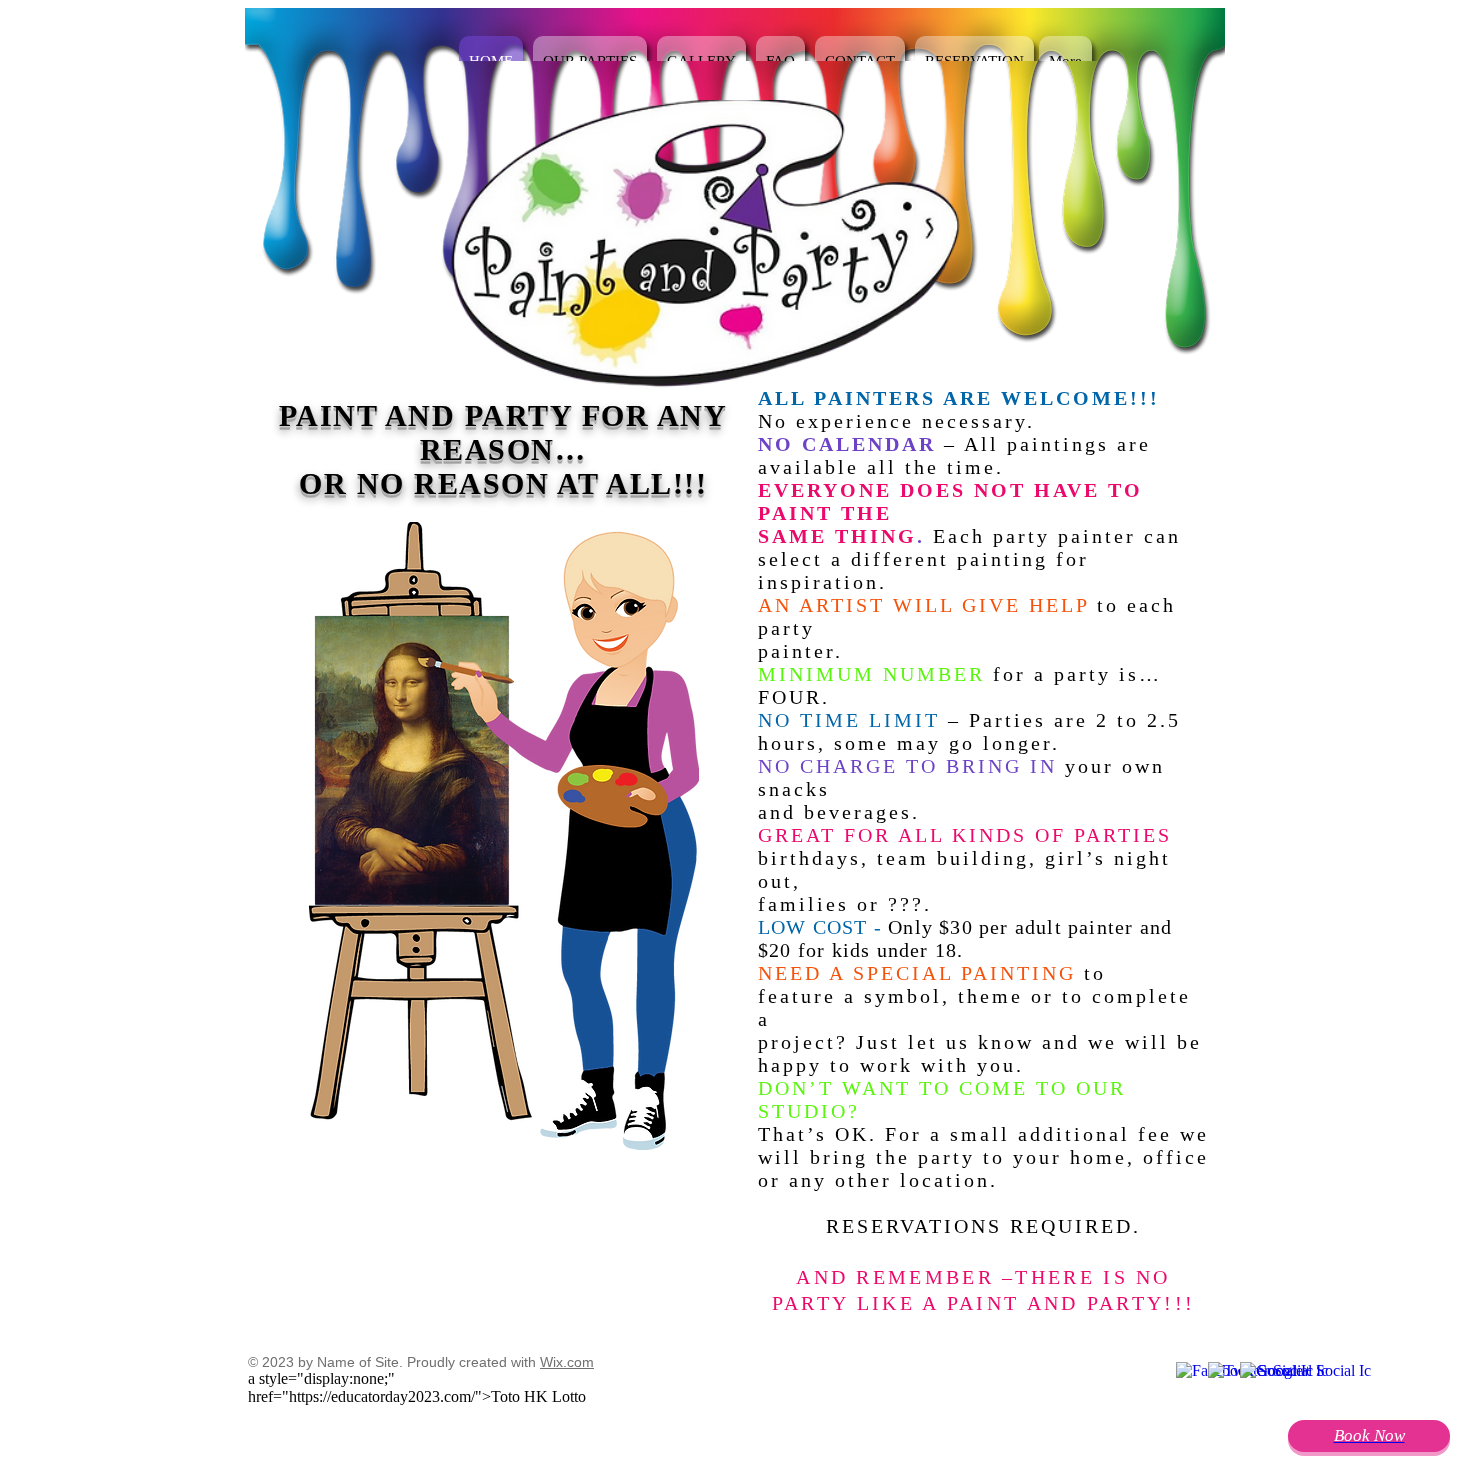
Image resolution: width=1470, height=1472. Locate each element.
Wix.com (567, 1362)
